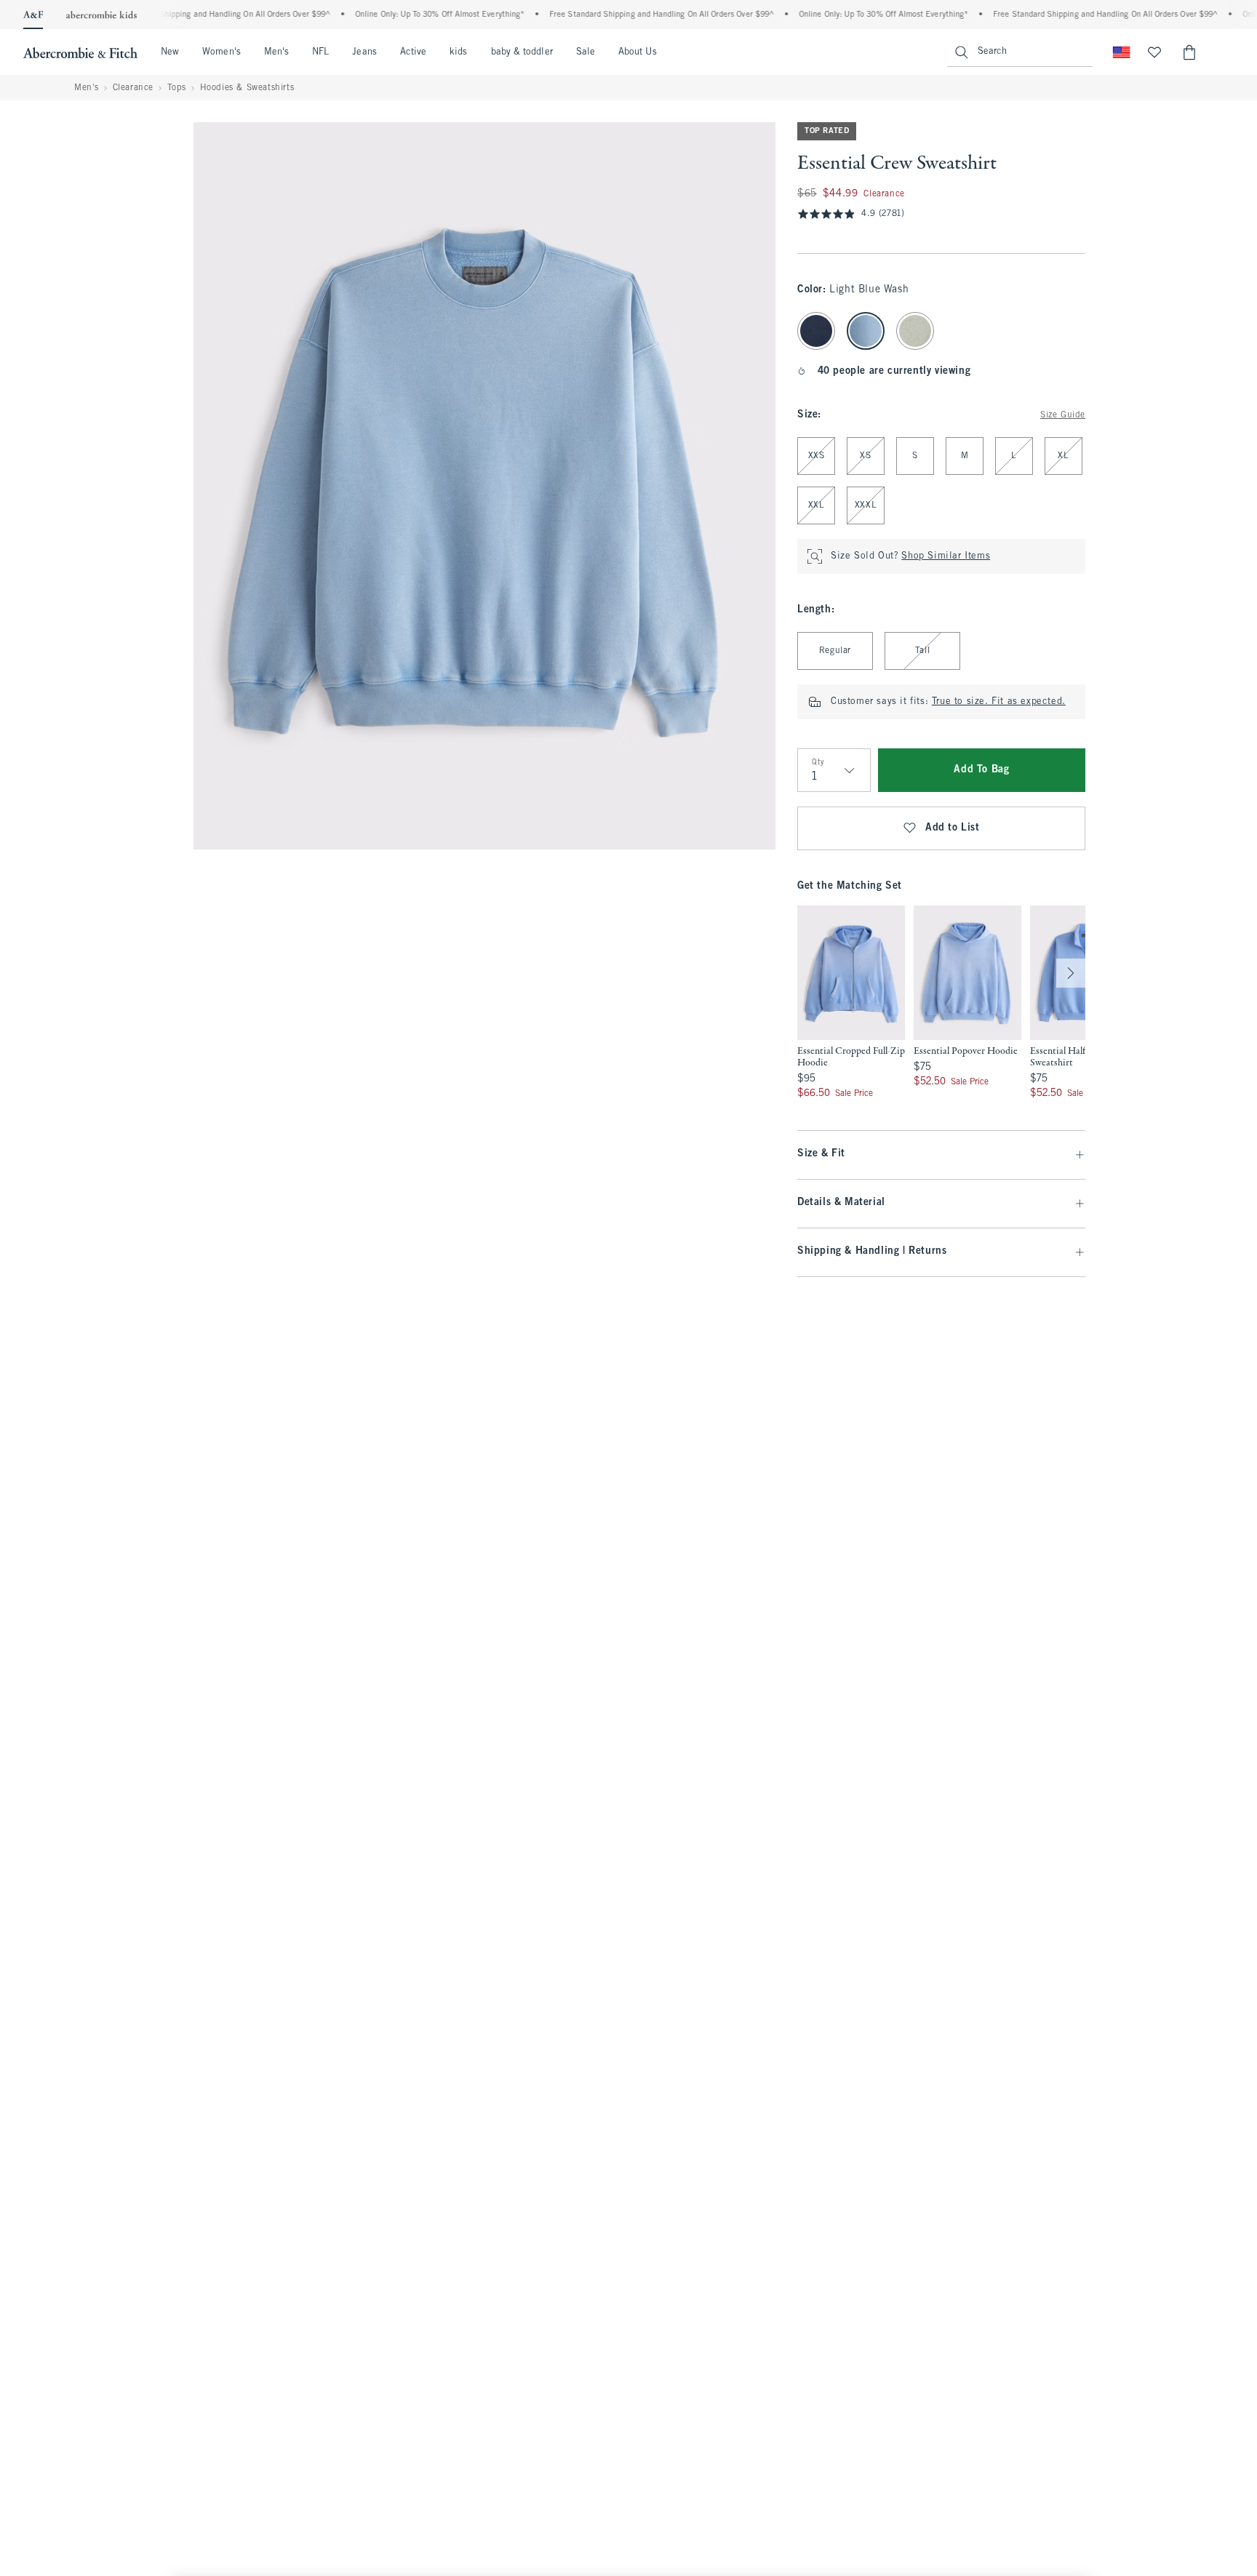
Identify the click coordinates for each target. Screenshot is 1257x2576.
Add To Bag (981, 770)
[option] (851, 1003)
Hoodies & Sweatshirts (247, 88)
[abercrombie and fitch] (80, 52)
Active (413, 52)
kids (458, 52)
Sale (586, 52)
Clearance (133, 88)
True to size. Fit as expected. (999, 702)
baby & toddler (522, 52)
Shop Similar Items (946, 556)
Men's (276, 52)
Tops (177, 88)
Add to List (953, 828)
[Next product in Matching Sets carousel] (1071, 973)
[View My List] (1154, 52)
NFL (320, 52)
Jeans (364, 52)
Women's (222, 52)
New (170, 52)
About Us (638, 52)
